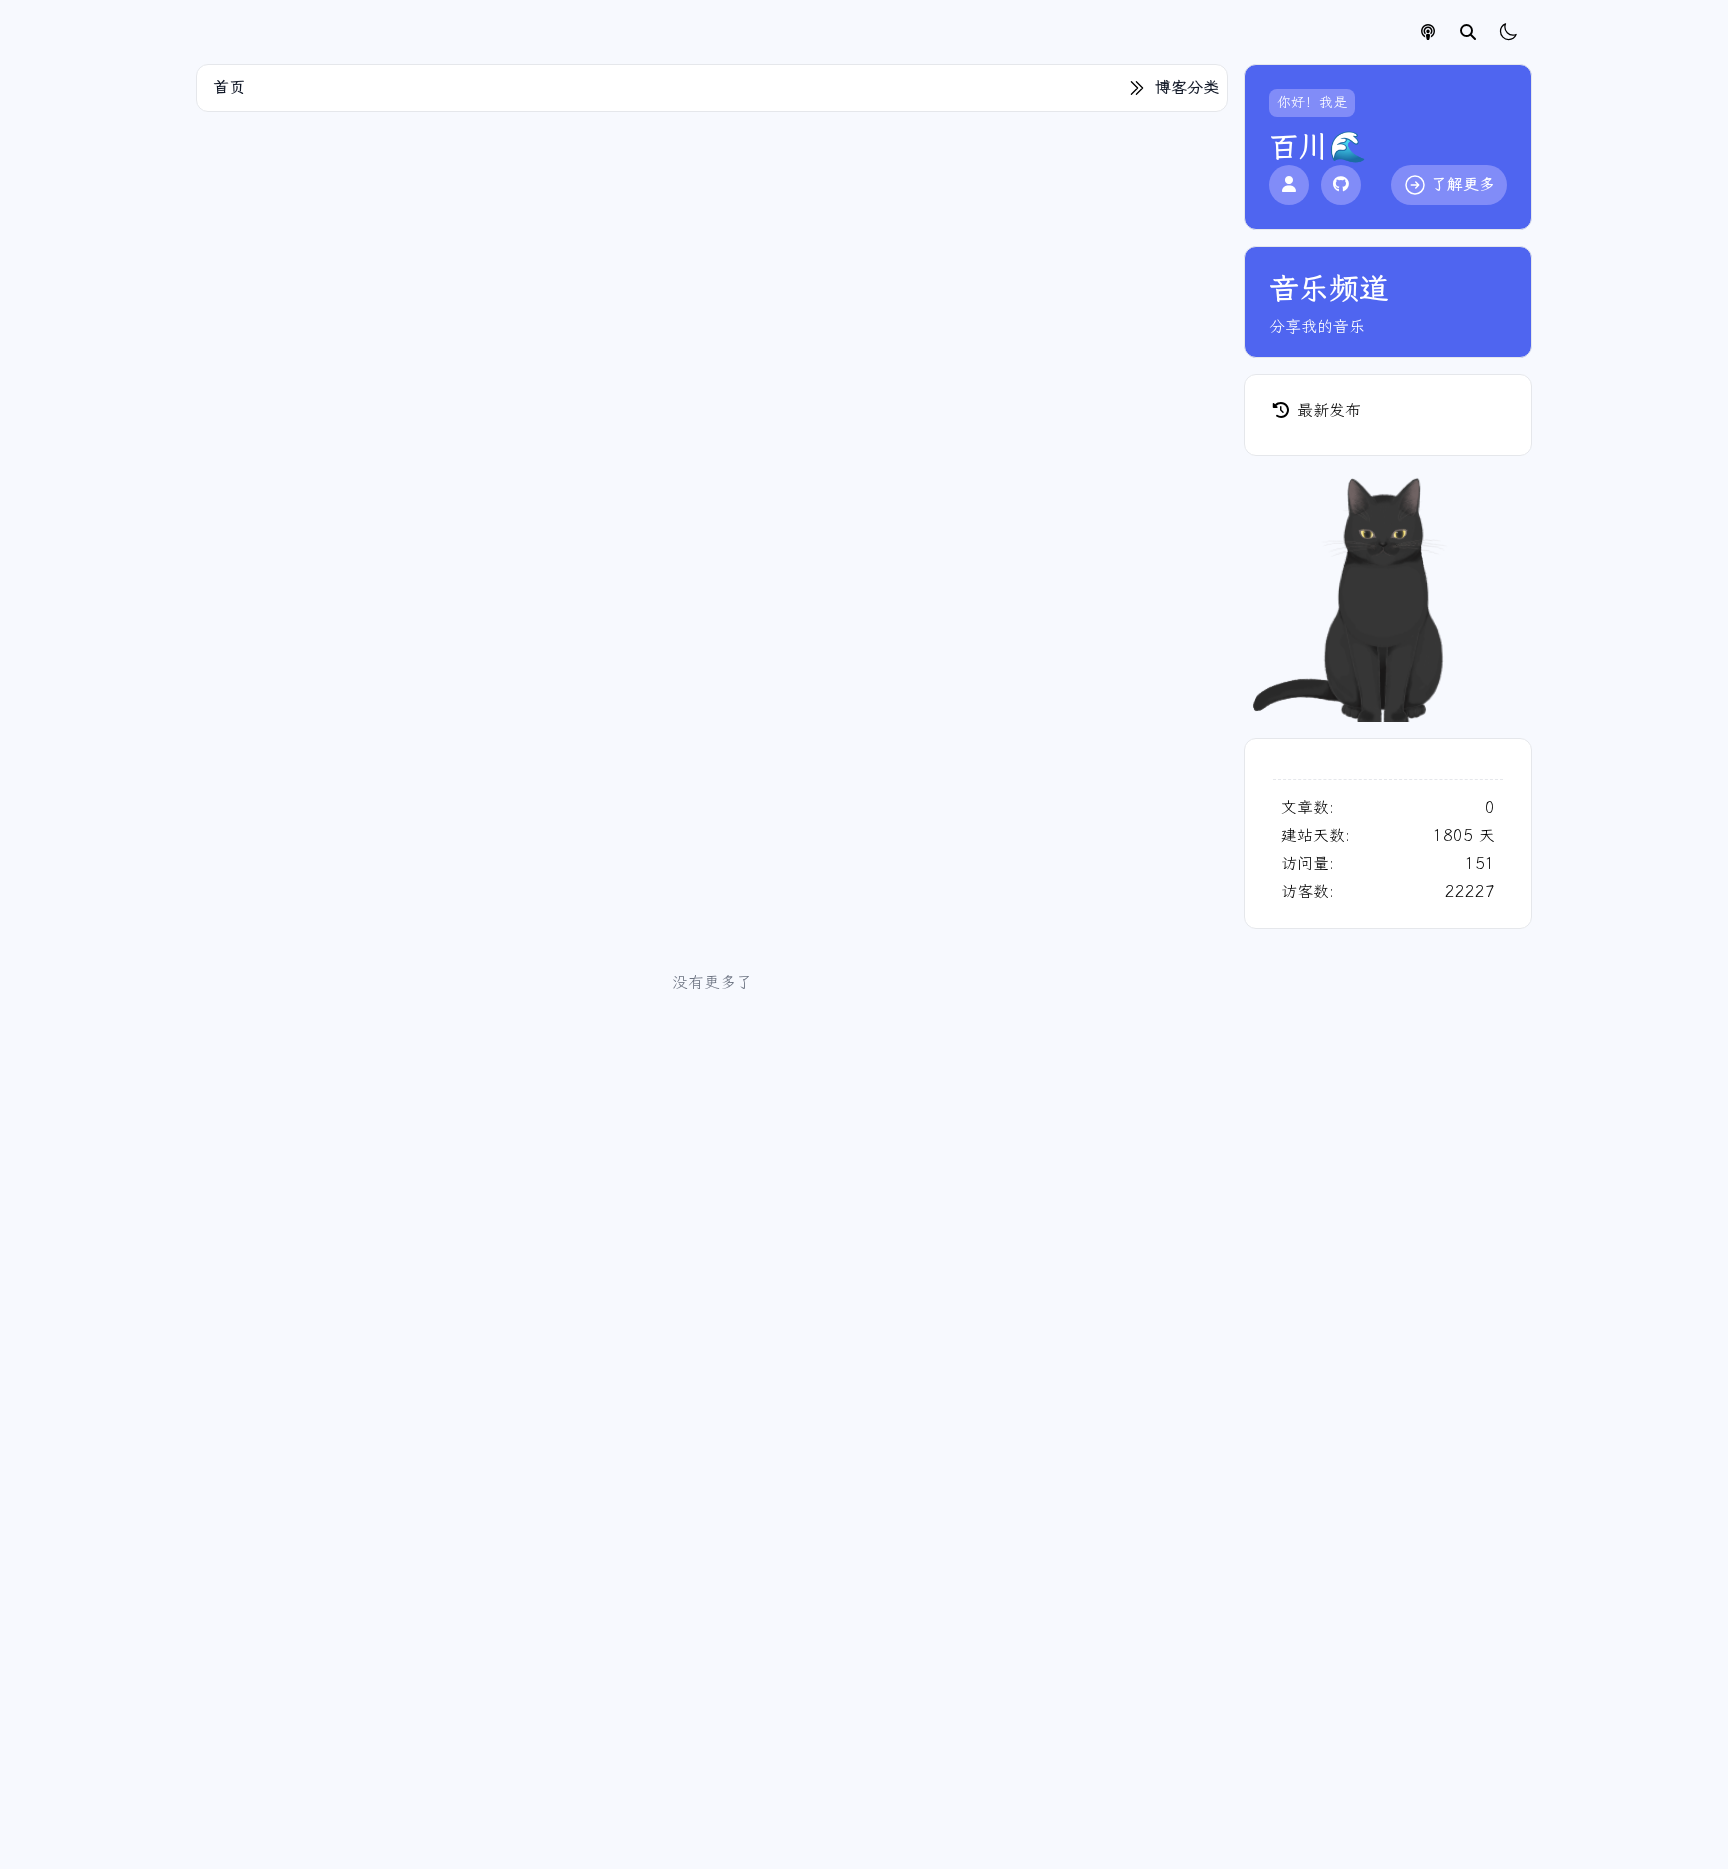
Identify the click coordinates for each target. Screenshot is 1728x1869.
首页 (229, 87)
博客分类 (1187, 87)
